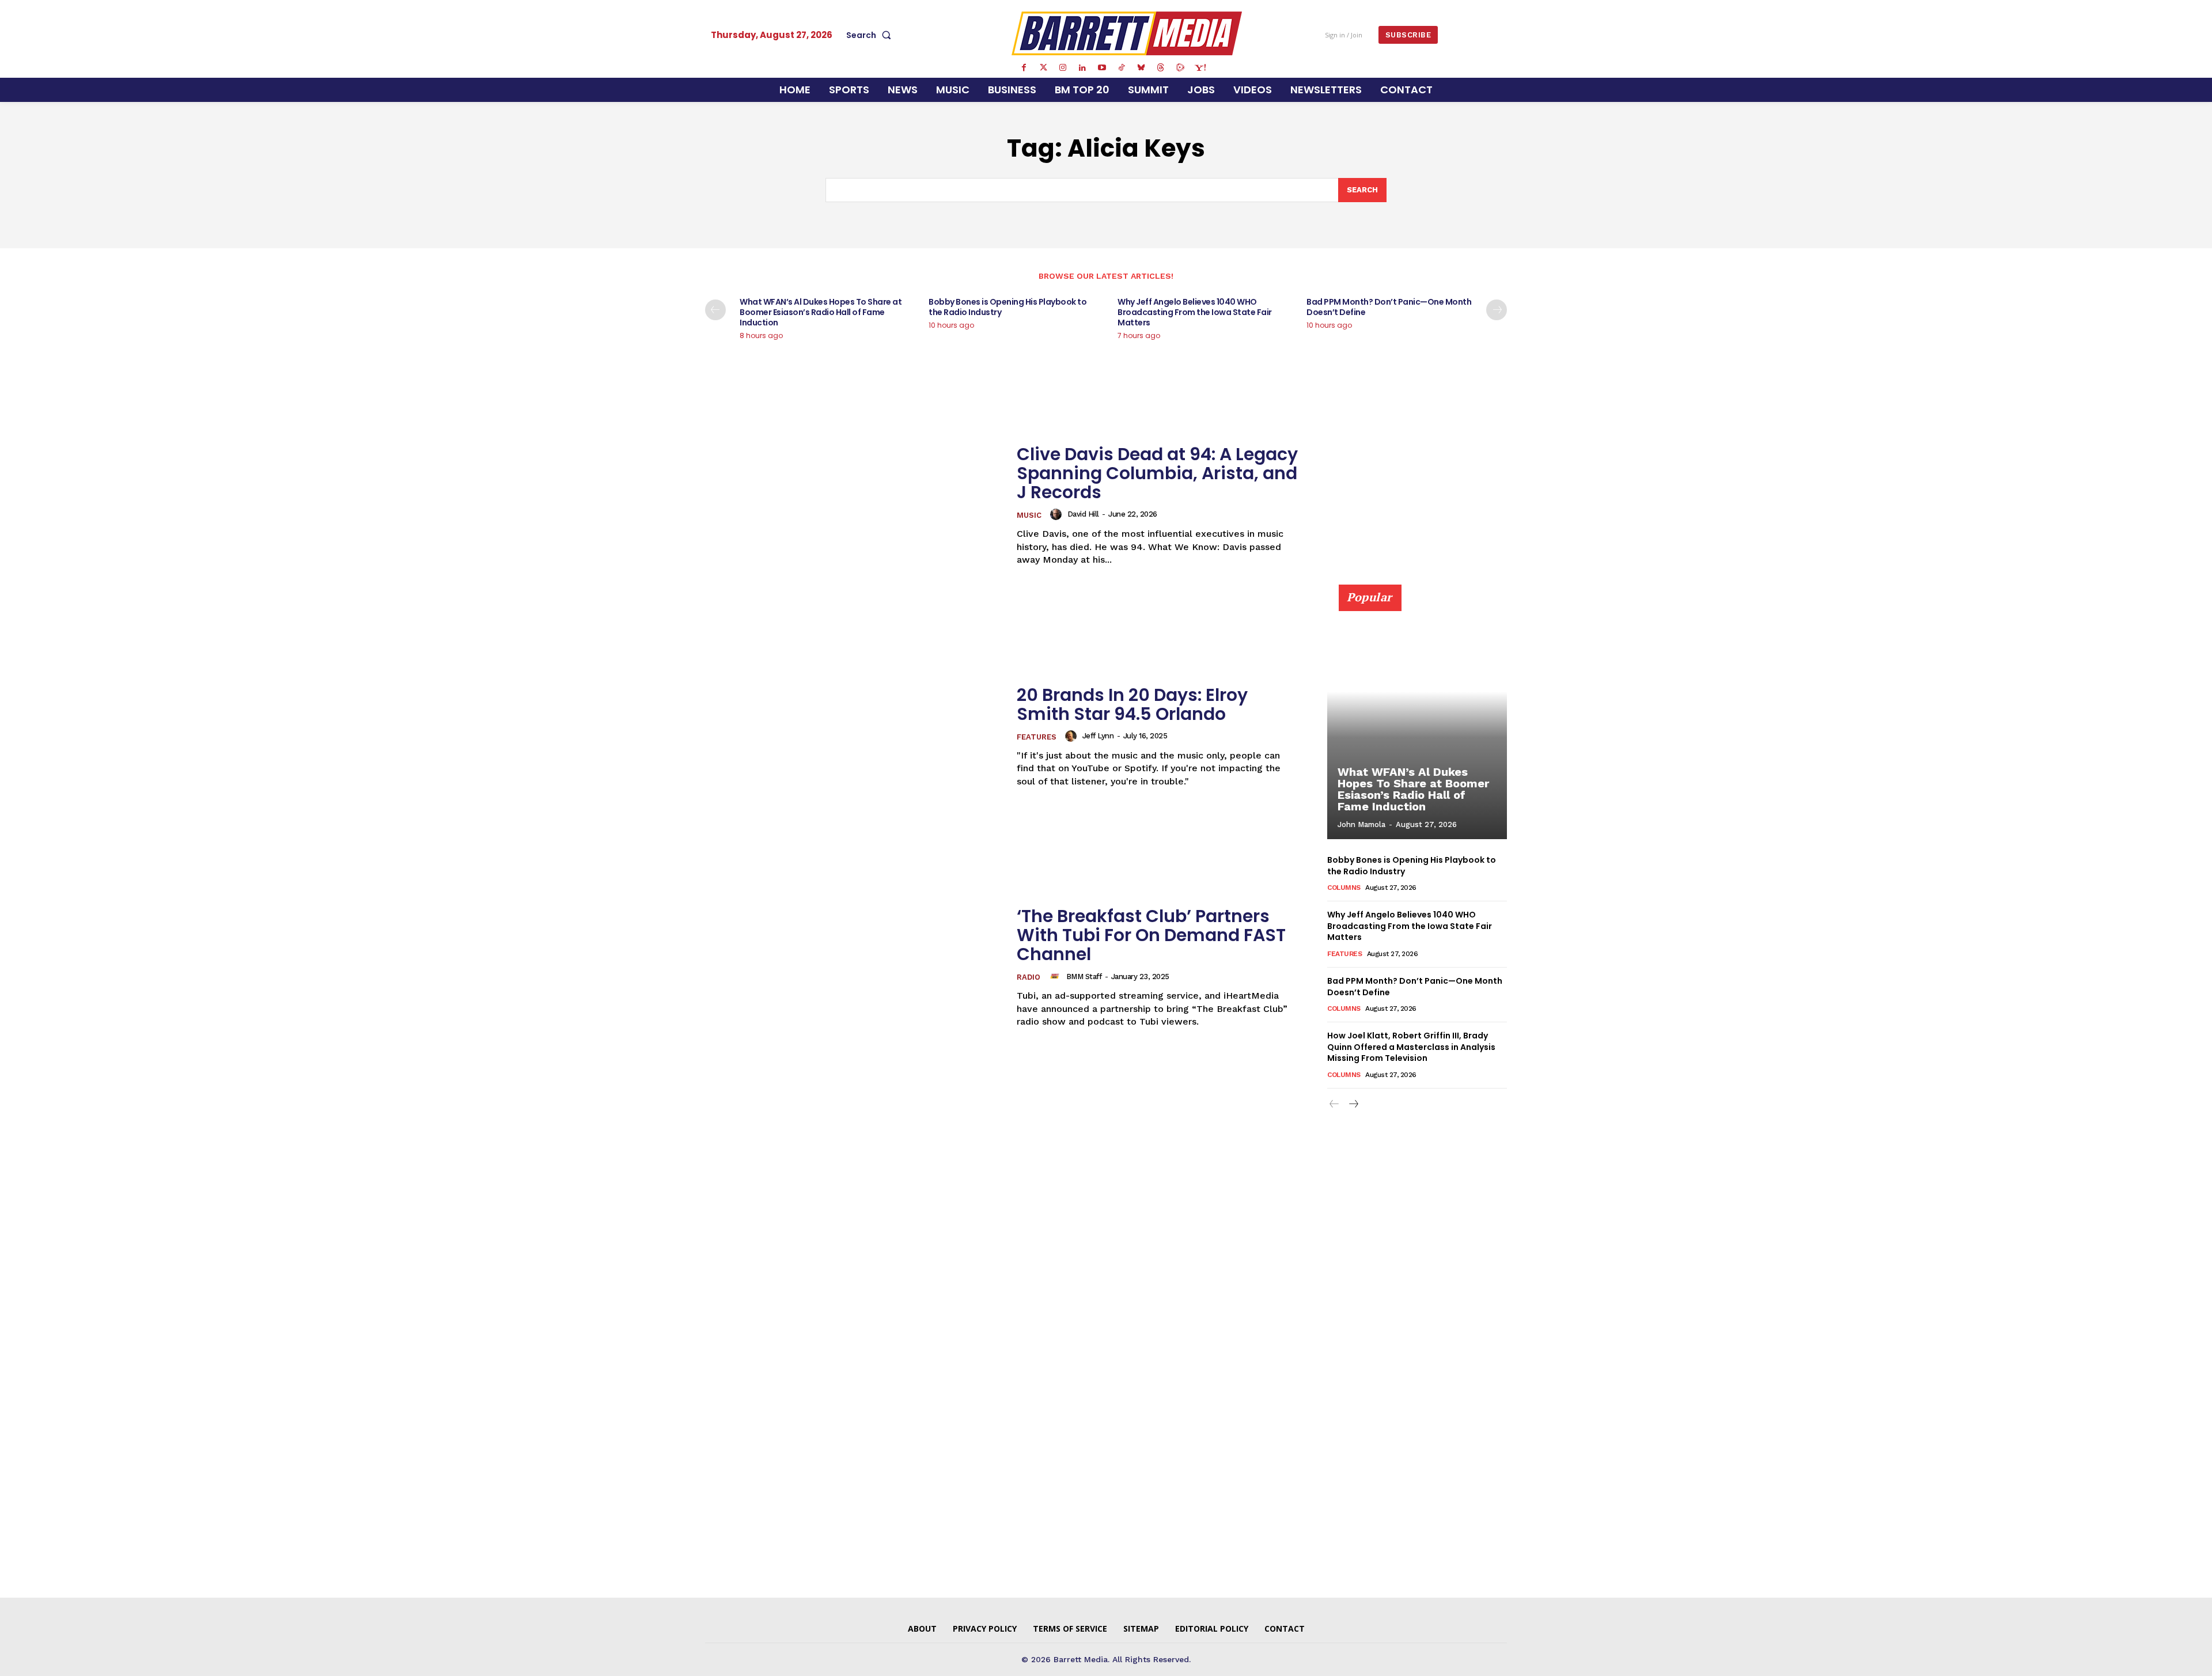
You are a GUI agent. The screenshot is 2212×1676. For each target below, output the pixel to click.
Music (1029, 515)
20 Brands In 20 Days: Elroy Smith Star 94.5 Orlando (1132, 704)
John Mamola (1361, 824)
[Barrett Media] (1127, 33)
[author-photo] (1058, 514)
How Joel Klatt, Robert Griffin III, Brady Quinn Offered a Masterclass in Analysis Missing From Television (1411, 1047)
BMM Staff (1084, 977)
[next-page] (1497, 310)
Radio (1029, 977)
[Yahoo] (1200, 68)
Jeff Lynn (1098, 736)
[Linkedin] (1082, 68)
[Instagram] (1063, 68)
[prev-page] (715, 310)
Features (1037, 737)
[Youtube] (1102, 68)
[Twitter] (1043, 68)
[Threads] (1161, 68)
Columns (1344, 888)
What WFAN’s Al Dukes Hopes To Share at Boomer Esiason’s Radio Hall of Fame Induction (821, 312)
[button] (871, 35)
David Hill (1083, 514)
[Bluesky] (1141, 68)
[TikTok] (1122, 68)
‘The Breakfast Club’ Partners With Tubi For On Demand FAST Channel (1151, 935)
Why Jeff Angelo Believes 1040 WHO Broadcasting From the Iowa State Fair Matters (1195, 312)
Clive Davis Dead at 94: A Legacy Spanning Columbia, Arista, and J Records (1157, 473)
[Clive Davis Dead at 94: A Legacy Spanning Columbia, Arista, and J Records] (854, 505)
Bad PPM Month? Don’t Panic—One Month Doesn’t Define (1389, 307)
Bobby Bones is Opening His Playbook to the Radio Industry (1007, 307)
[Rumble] (1180, 68)
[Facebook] (1024, 68)
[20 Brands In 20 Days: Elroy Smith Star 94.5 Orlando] (854, 736)
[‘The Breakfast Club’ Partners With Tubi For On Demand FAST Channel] (854, 967)
